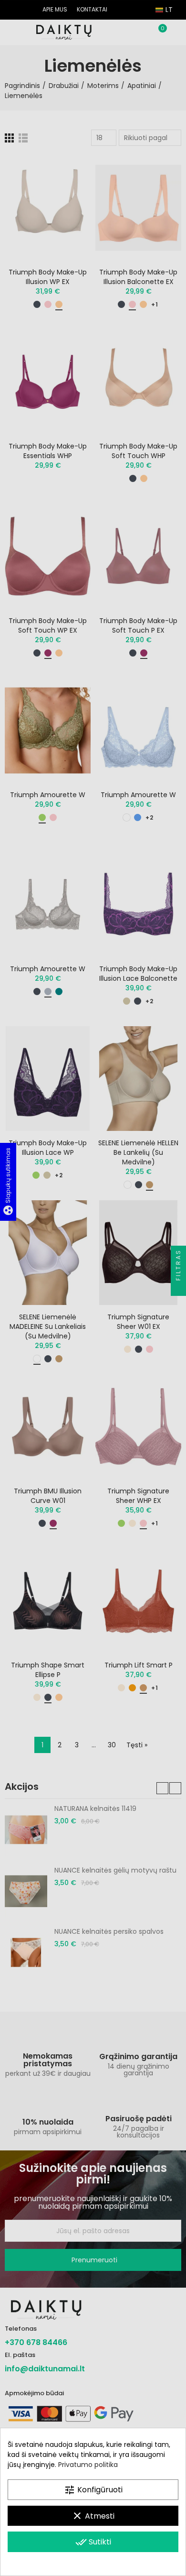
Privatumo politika (88, 2465)
